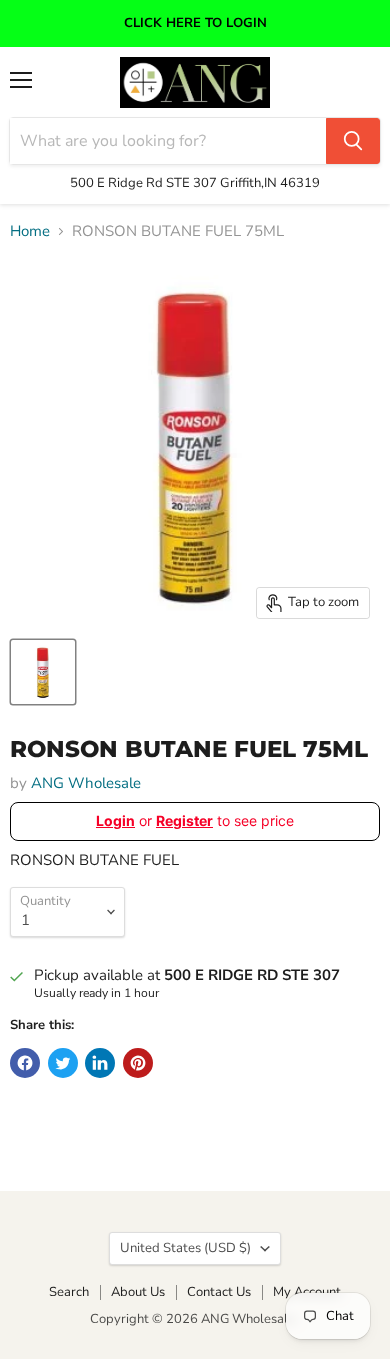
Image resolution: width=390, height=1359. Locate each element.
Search (69, 1292)
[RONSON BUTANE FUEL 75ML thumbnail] (43, 672)
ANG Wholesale (86, 783)
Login (115, 820)
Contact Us (219, 1292)
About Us (138, 1292)
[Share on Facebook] (25, 1063)
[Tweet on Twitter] (63, 1063)
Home (30, 231)
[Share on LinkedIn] (100, 1063)
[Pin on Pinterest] (138, 1063)
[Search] (353, 141)
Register (184, 820)
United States (185, 1248)
